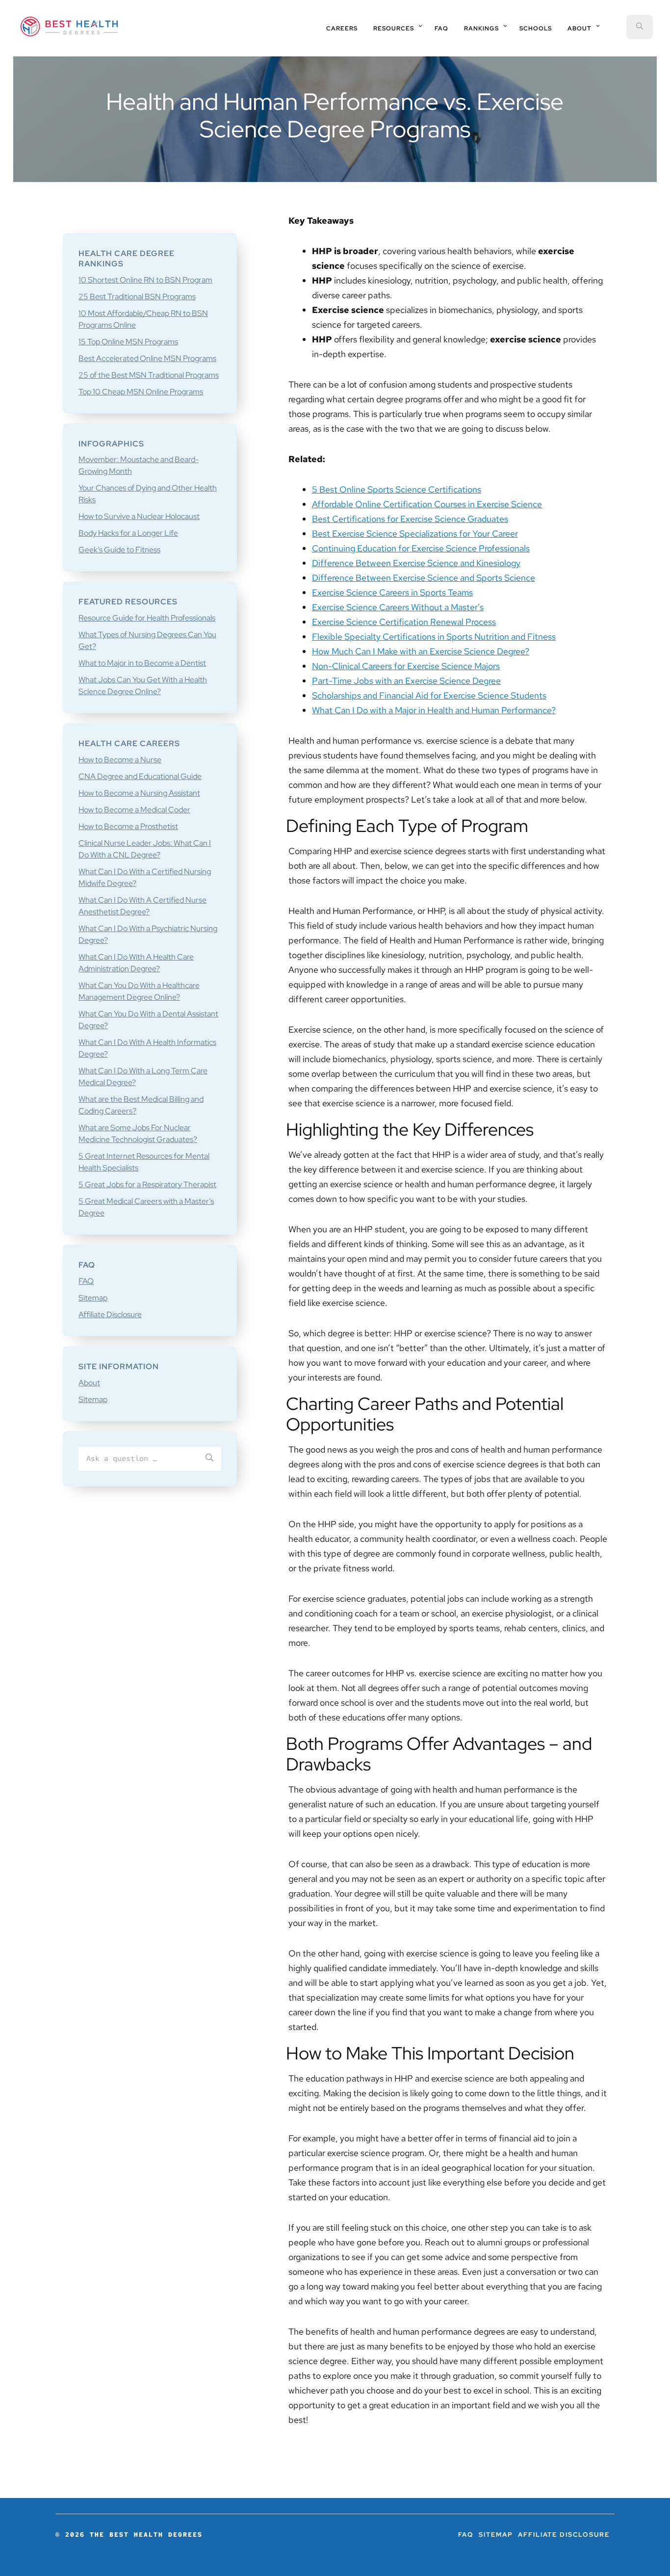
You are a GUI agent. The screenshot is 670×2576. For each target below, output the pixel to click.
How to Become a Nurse (120, 760)
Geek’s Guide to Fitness (119, 550)
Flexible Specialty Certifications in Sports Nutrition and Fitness (434, 637)
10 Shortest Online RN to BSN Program (145, 280)
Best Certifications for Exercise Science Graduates (410, 519)
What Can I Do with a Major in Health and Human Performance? (434, 710)
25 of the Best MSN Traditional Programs (149, 375)
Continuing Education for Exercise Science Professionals (421, 548)
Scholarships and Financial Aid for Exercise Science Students (429, 695)
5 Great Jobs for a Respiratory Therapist (147, 1184)
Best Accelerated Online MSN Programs (147, 358)
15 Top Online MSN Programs (128, 342)
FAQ (86, 1281)
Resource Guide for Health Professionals (147, 618)
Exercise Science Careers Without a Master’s (398, 607)
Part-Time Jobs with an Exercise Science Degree (406, 681)
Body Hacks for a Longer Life (128, 533)
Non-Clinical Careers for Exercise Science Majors (406, 666)
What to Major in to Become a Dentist (142, 663)
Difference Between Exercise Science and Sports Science (424, 578)
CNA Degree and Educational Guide (140, 776)
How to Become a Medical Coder (134, 810)
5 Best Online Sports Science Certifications (397, 489)
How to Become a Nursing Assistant (139, 793)
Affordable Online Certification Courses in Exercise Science (427, 504)
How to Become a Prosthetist (128, 826)
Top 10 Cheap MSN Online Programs (141, 392)
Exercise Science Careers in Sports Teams (392, 592)
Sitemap (93, 1298)
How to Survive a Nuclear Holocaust (139, 516)
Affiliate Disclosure (110, 1314)
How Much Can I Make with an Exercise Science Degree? (421, 651)
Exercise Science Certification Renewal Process (404, 622)
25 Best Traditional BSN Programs (137, 297)
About (89, 1383)
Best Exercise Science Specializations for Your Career (415, 533)
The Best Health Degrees (69, 26)
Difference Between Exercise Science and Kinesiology (416, 563)
